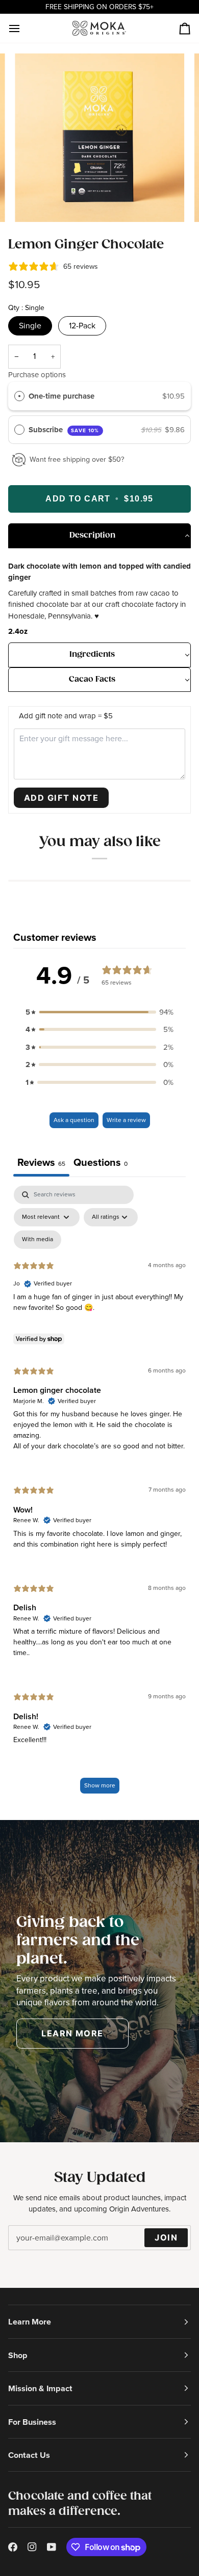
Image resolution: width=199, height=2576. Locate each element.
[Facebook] (13, 2547)
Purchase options (37, 375)
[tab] (101, 1164)
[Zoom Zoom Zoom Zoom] (99, 138)
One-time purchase (61, 396)
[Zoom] (34, 203)
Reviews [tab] (41, 1162)
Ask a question (74, 1120)
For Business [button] (32, 2422)
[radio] (19, 396)
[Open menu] (23, 28)
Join (166, 2237)
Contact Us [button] (29, 2455)
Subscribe (64, 430)
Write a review (126, 1120)
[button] (99, 536)
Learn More (72, 2033)
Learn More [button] (30, 2321)
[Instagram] (32, 2547)
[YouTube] (52, 2547)
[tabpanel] (99, 1494)
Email (24, 2247)
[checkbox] (38, 1240)
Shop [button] (18, 2355)
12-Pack (82, 326)
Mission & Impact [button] (40, 2388)
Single (30, 326)
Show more (100, 1785)
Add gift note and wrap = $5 (66, 716)
